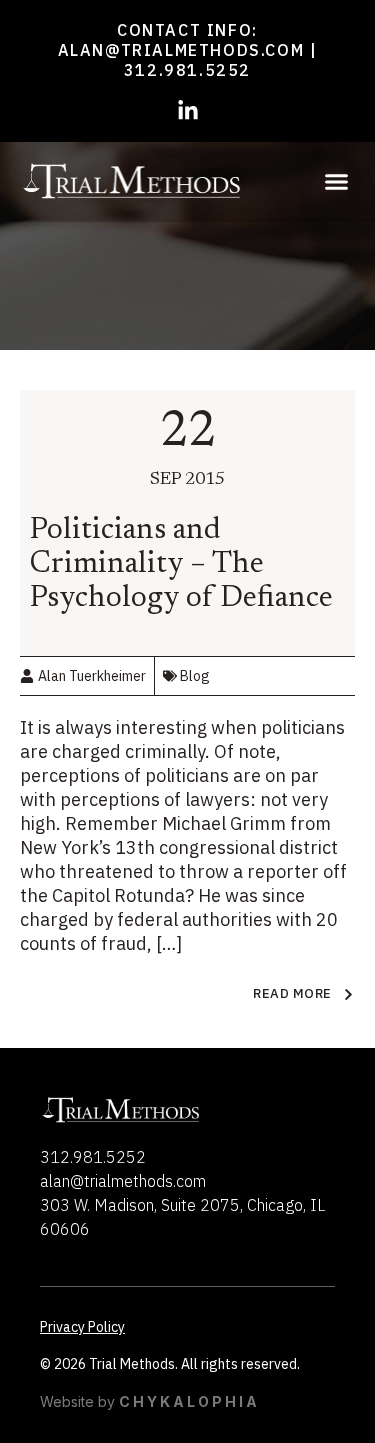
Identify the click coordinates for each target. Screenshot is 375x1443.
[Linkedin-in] (188, 111)
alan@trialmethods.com (181, 50)
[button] (337, 182)
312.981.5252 (187, 70)
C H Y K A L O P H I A (188, 1401)
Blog (195, 676)
